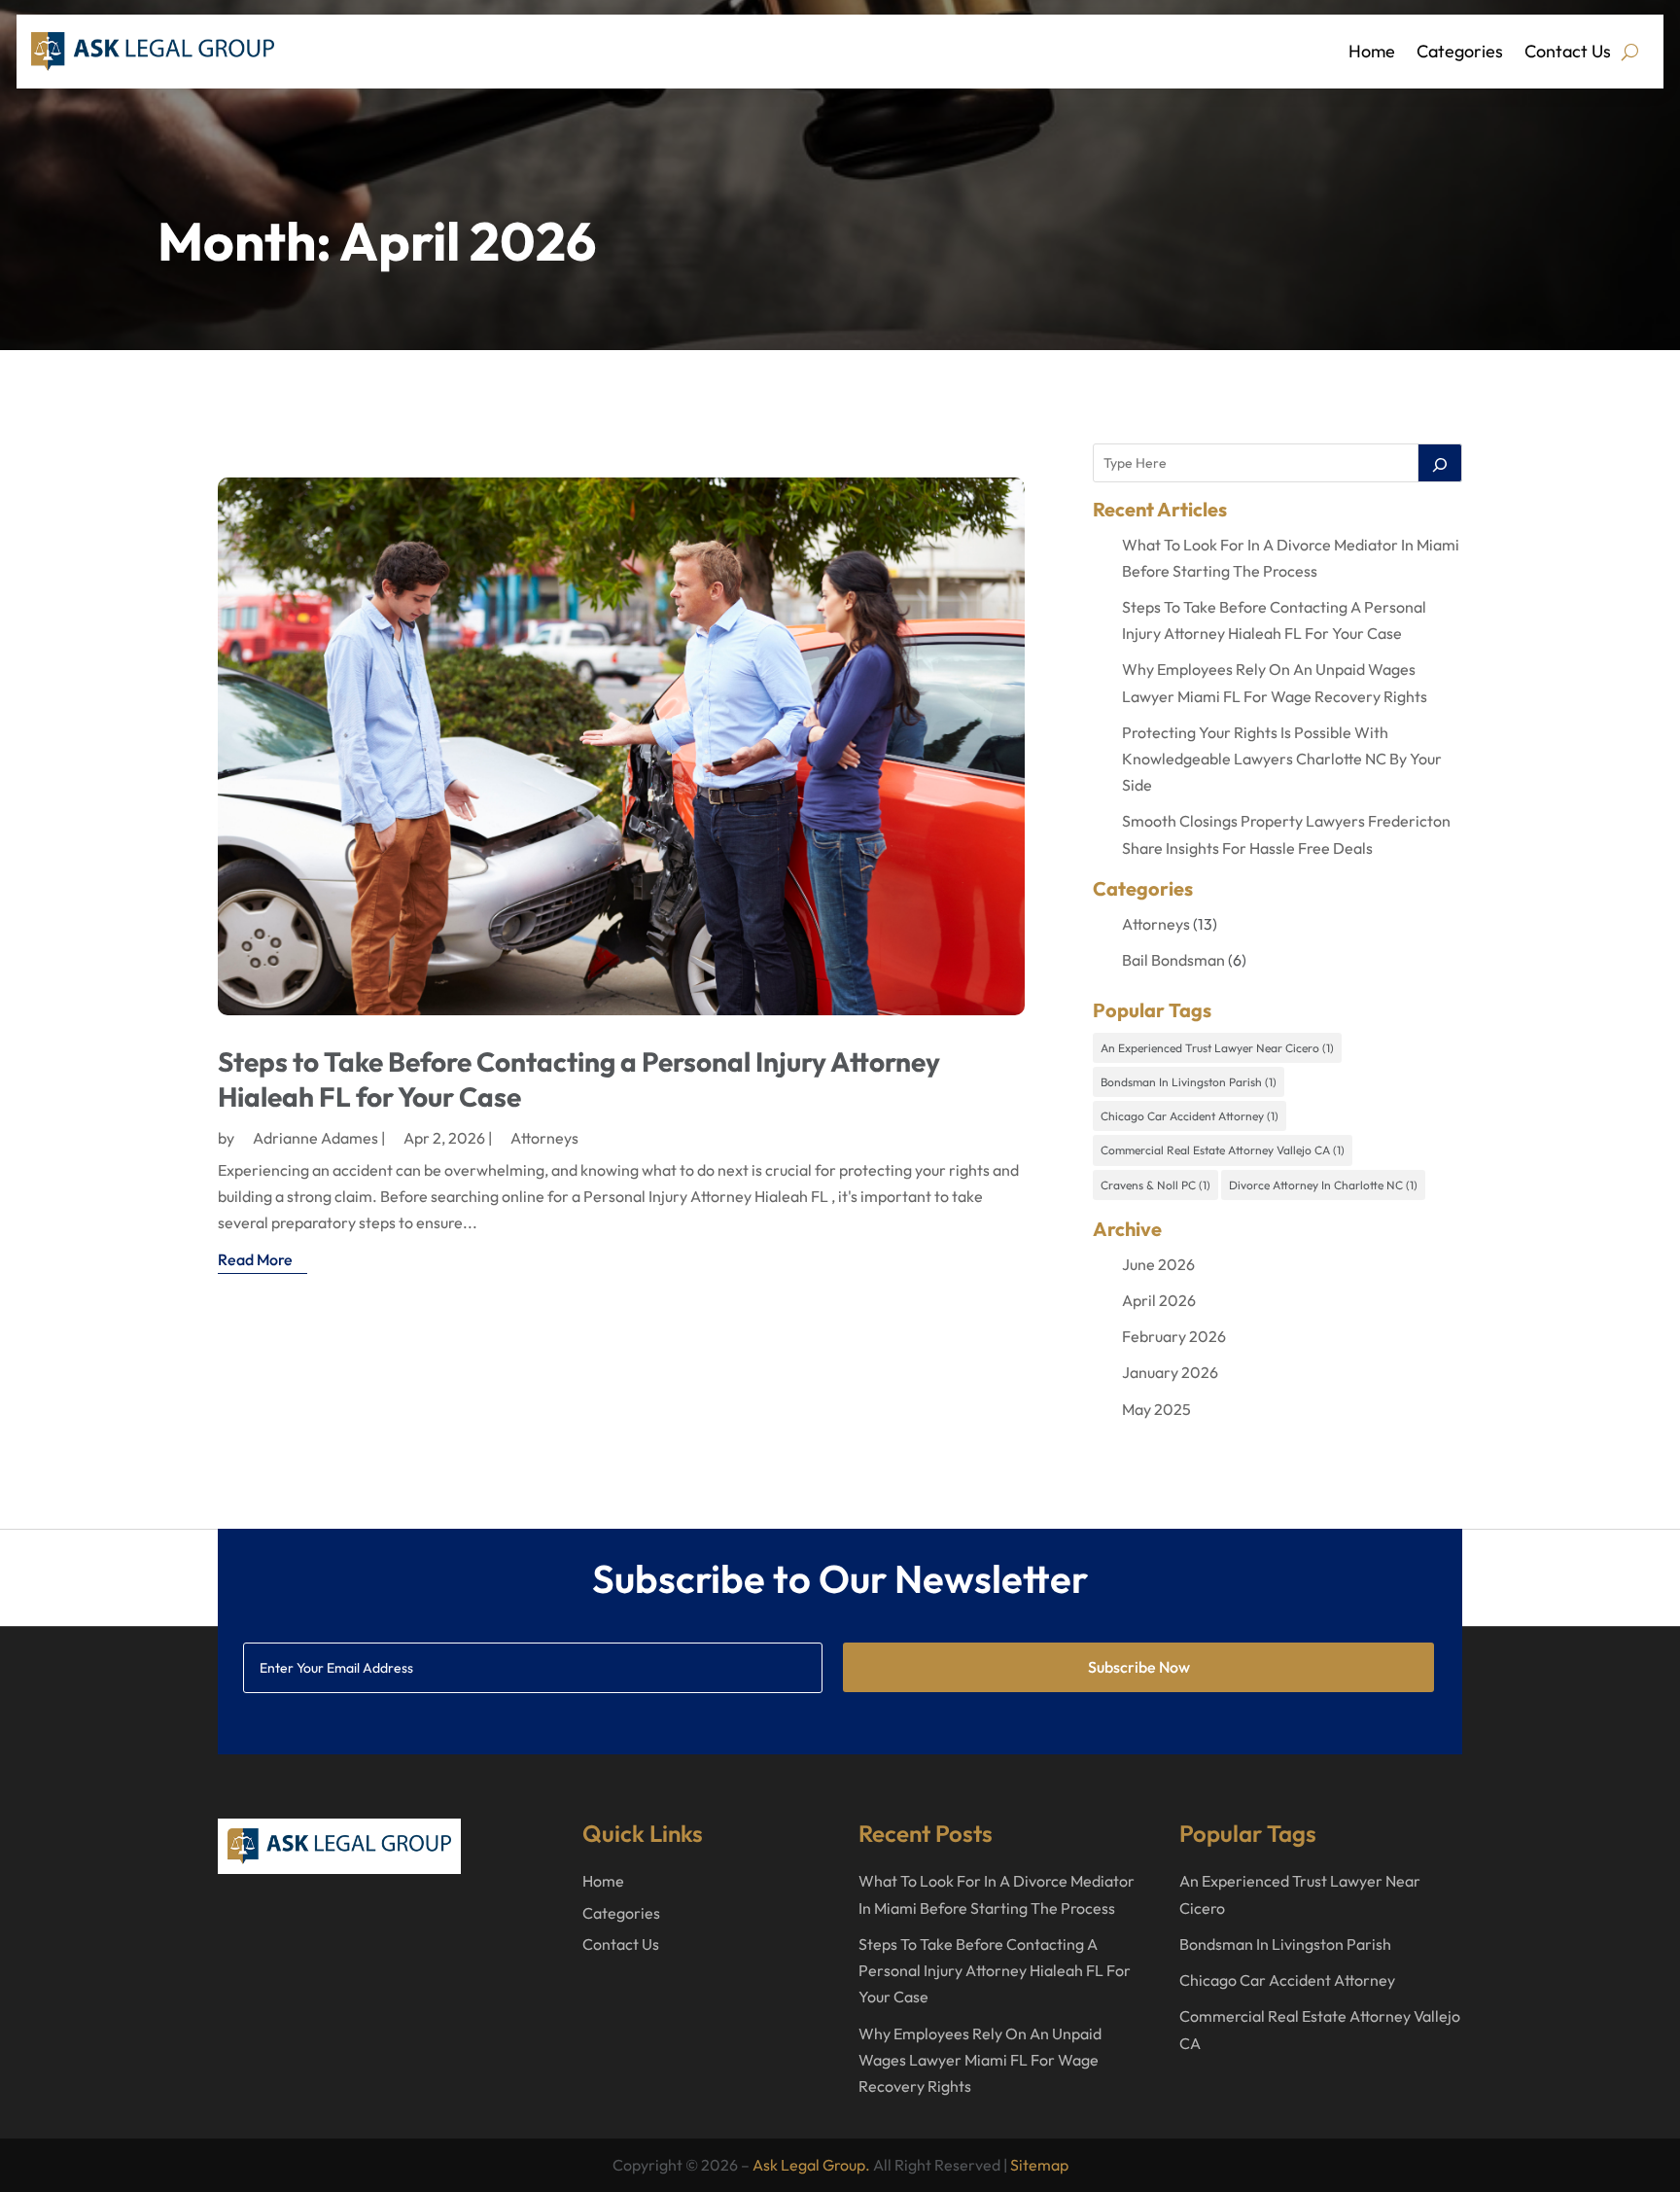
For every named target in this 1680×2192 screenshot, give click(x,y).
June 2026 (1158, 1264)
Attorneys (544, 1138)
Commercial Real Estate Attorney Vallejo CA (1223, 1150)
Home (1372, 51)
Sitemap (1039, 2165)
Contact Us (1568, 51)
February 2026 (1174, 1336)
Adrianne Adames (315, 1138)
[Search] (1440, 463)
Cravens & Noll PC (1155, 1185)
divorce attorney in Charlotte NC (1323, 1185)
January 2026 (1170, 1372)
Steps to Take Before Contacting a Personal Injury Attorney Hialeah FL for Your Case (995, 1970)
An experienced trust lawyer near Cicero (1217, 1048)
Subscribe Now (1139, 1667)
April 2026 (1159, 1300)
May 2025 (1156, 1409)
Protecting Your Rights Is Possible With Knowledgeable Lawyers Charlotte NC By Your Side (1282, 759)
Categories (1460, 51)
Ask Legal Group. (811, 2165)
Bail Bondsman (1173, 960)
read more (255, 1259)
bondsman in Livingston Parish (1189, 1082)
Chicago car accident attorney (1190, 1116)
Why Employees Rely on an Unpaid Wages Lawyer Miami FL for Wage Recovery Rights (980, 2060)
